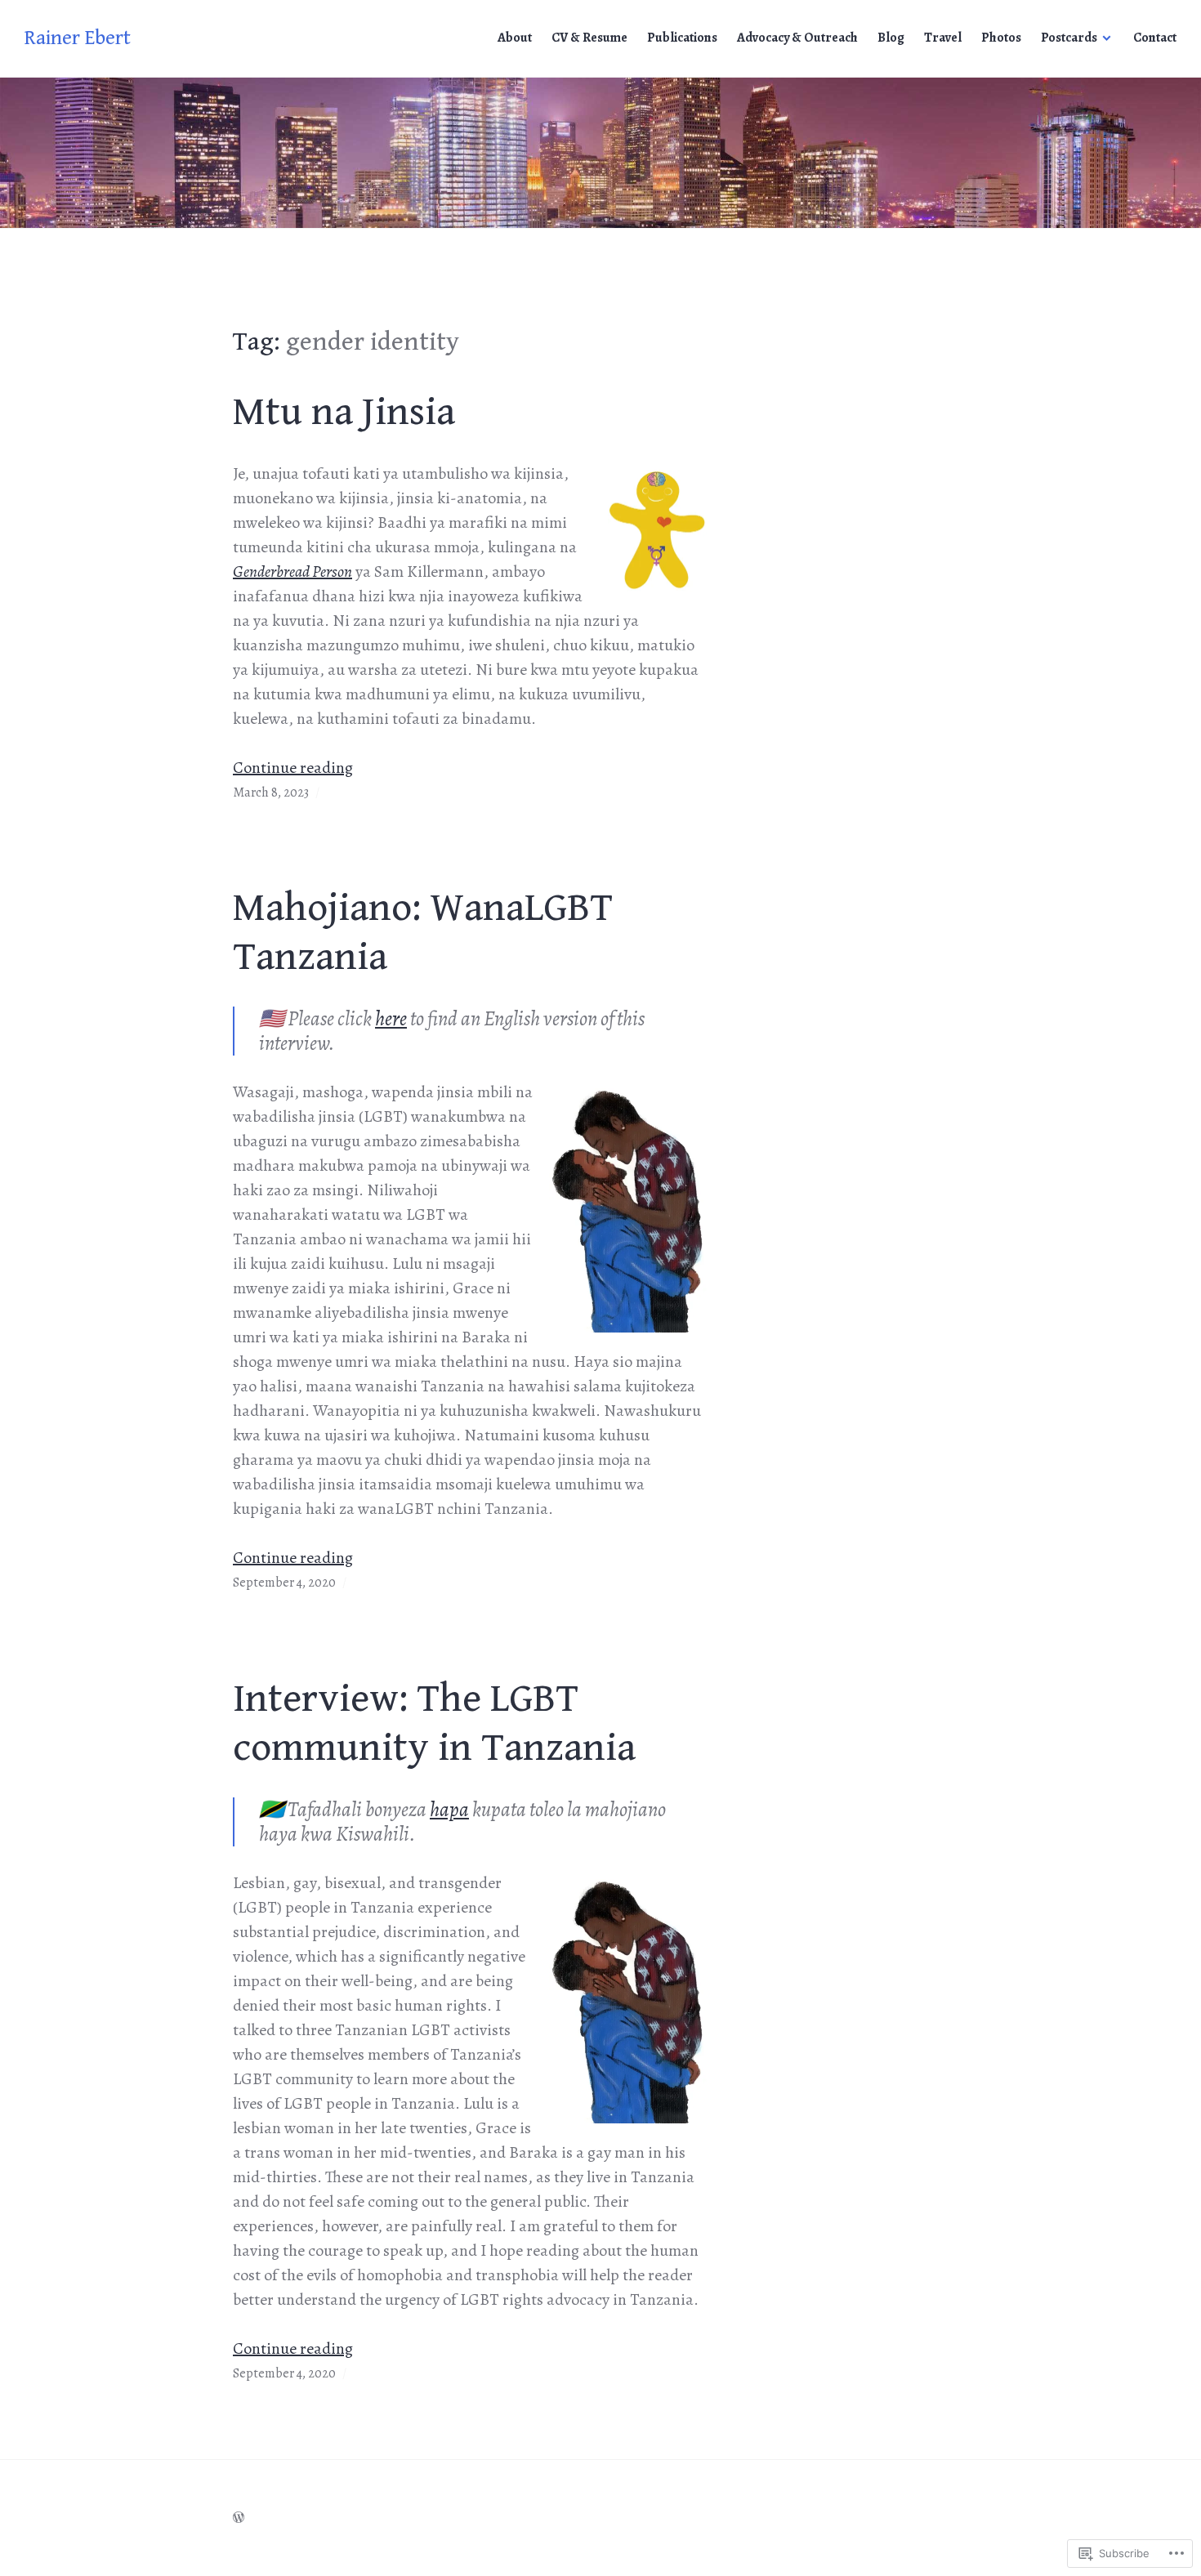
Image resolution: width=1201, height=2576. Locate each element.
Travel (943, 38)
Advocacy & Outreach (797, 38)
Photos (1001, 38)
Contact (1155, 38)
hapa (449, 1810)
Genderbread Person (292, 571)
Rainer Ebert (78, 38)
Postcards (1069, 38)
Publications (682, 38)
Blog (891, 38)
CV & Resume (589, 38)
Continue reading (293, 768)
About (515, 38)
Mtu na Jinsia (344, 412)
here (391, 1019)
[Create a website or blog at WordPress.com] (239, 2518)
